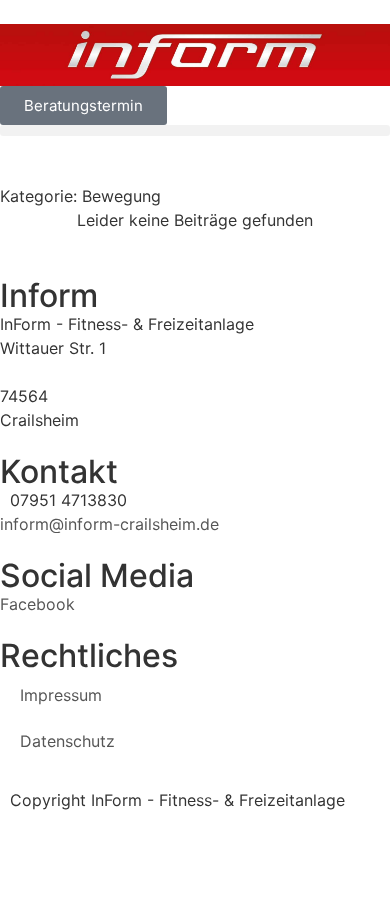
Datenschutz (67, 741)
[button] (195, 130)
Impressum (61, 695)
